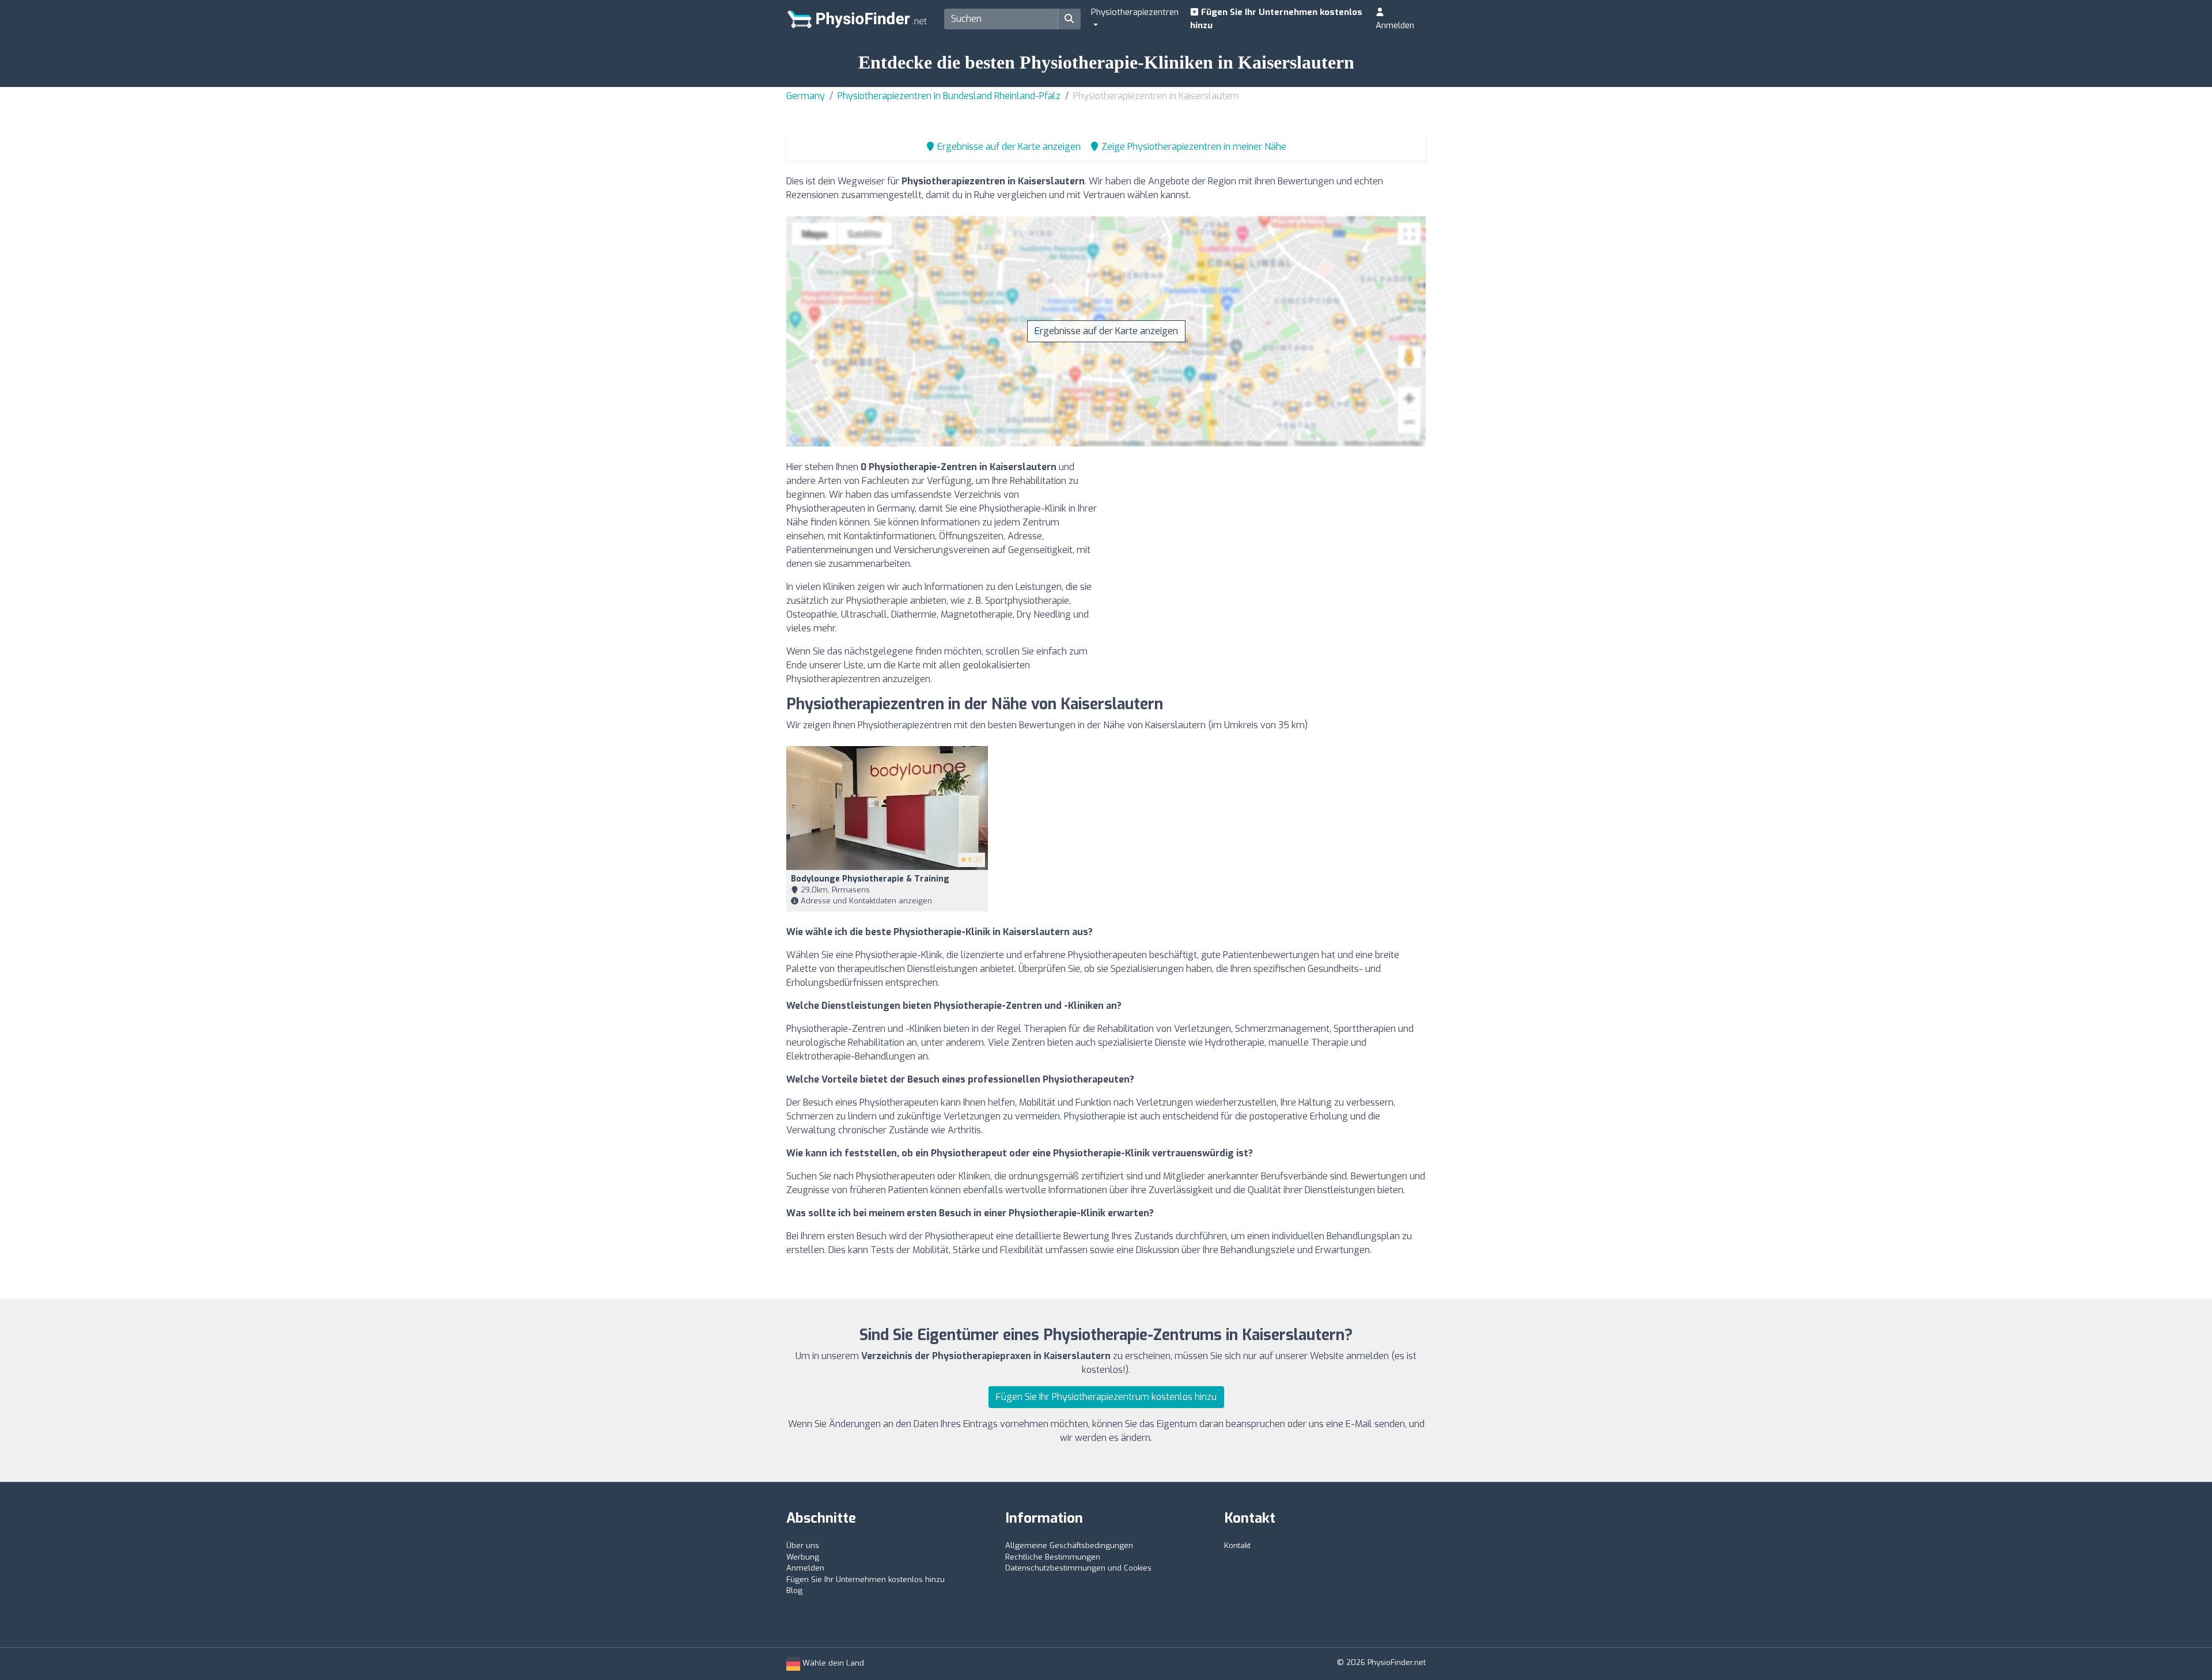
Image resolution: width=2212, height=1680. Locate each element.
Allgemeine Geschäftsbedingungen (1069, 1545)
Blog (794, 1590)
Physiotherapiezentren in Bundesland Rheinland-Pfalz (949, 96)
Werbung (803, 1557)
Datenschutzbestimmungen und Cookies (1078, 1568)
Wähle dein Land (832, 1663)
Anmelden (1395, 25)
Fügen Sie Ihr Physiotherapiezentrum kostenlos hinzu (1106, 1397)
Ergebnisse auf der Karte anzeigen (1106, 331)
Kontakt (1237, 1545)
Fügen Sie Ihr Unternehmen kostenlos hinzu (1276, 19)
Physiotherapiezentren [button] (1135, 12)
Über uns (803, 1545)
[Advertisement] (1270, 541)
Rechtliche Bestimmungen (1053, 1557)
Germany (806, 96)
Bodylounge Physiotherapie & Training (870, 879)
